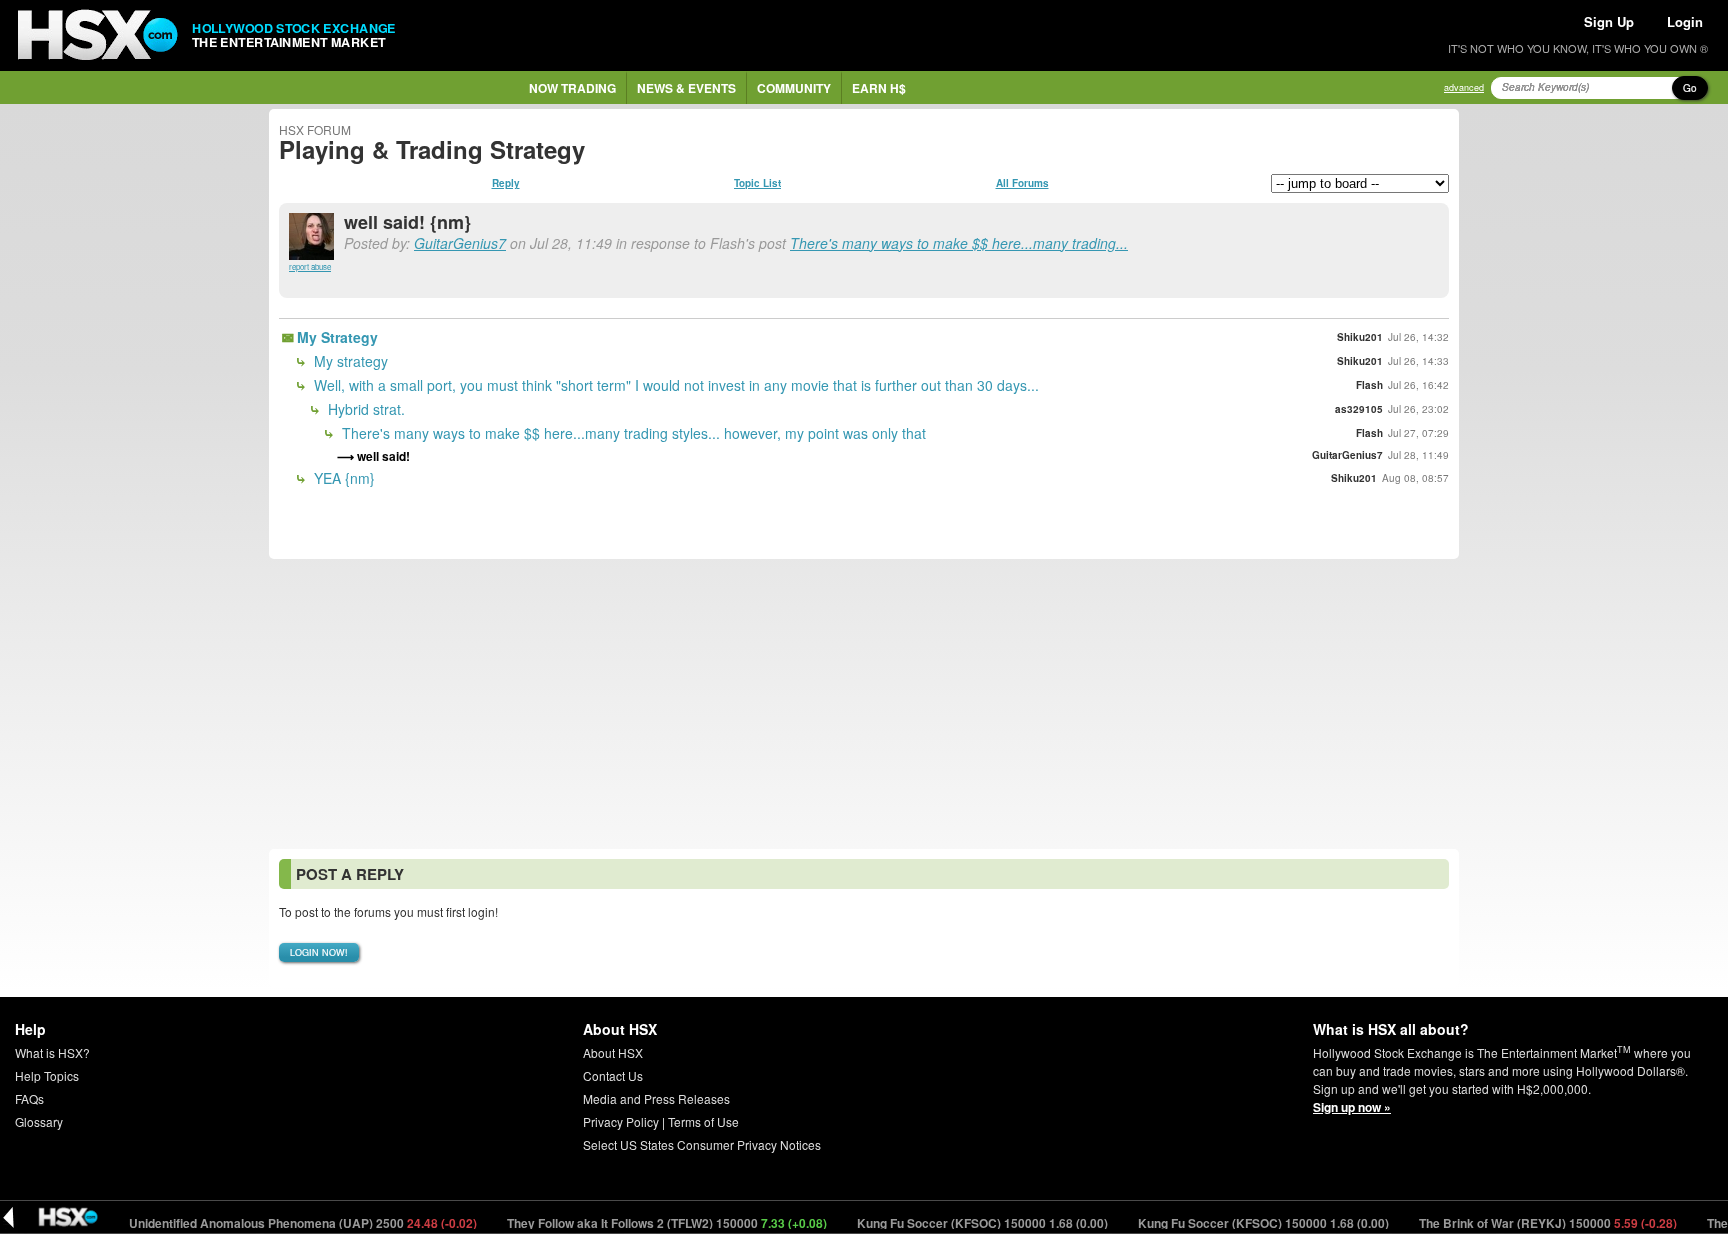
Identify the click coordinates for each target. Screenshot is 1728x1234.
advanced (1464, 87)
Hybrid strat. (364, 409)
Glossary (39, 1121)
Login (1685, 21)
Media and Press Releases (656, 1098)
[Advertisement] (864, 704)
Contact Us (613, 1075)
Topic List (757, 183)
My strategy (349, 361)
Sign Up (1609, 21)
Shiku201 (1360, 337)
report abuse (310, 266)
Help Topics (47, 1075)
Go (1690, 88)
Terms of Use (703, 1121)
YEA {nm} (342, 478)
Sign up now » (1352, 1107)
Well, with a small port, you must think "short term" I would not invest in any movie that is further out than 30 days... (674, 385)
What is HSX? (52, 1052)
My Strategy (337, 337)
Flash (1369, 385)
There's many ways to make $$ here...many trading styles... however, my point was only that (632, 433)
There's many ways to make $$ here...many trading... (959, 243)
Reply (506, 183)
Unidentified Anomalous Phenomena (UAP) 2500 (280, 1223)
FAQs (29, 1098)
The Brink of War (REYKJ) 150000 (1525, 1223)
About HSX (613, 1052)
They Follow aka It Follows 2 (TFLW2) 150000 (644, 1223)
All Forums (1022, 183)
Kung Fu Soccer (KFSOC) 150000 (960, 1223)
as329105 (1359, 409)
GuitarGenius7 (460, 243)
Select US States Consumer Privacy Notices (702, 1144)
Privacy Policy (621, 1121)
